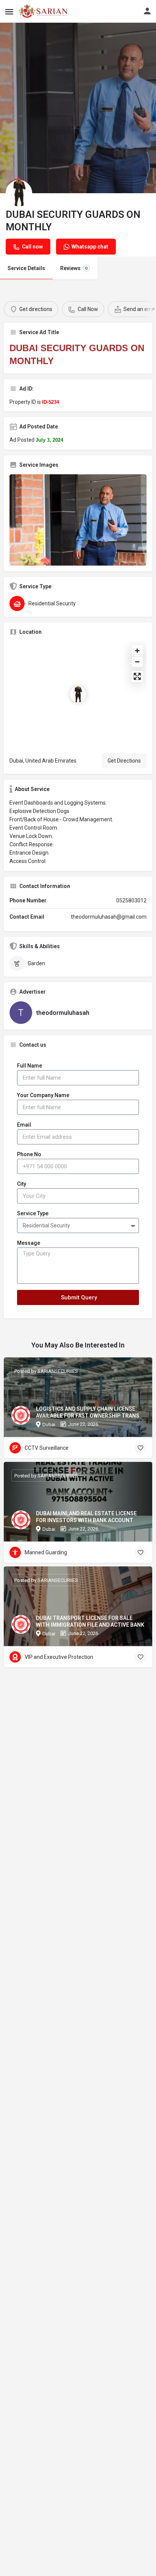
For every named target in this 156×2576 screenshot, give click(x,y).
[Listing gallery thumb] (78, 520)
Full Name (30, 1066)
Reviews (74, 268)
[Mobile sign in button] (147, 11)
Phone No (29, 1154)
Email (24, 1125)
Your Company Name (43, 1095)
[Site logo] (44, 11)
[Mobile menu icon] (9, 12)
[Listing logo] (19, 193)
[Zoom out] (137, 662)
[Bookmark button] (140, 1448)
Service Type (33, 1213)
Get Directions (124, 761)
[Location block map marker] (78, 694)
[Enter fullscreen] (137, 676)
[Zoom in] (137, 651)
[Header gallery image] (78, 108)
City (22, 1184)
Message (29, 1243)
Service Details (26, 268)
